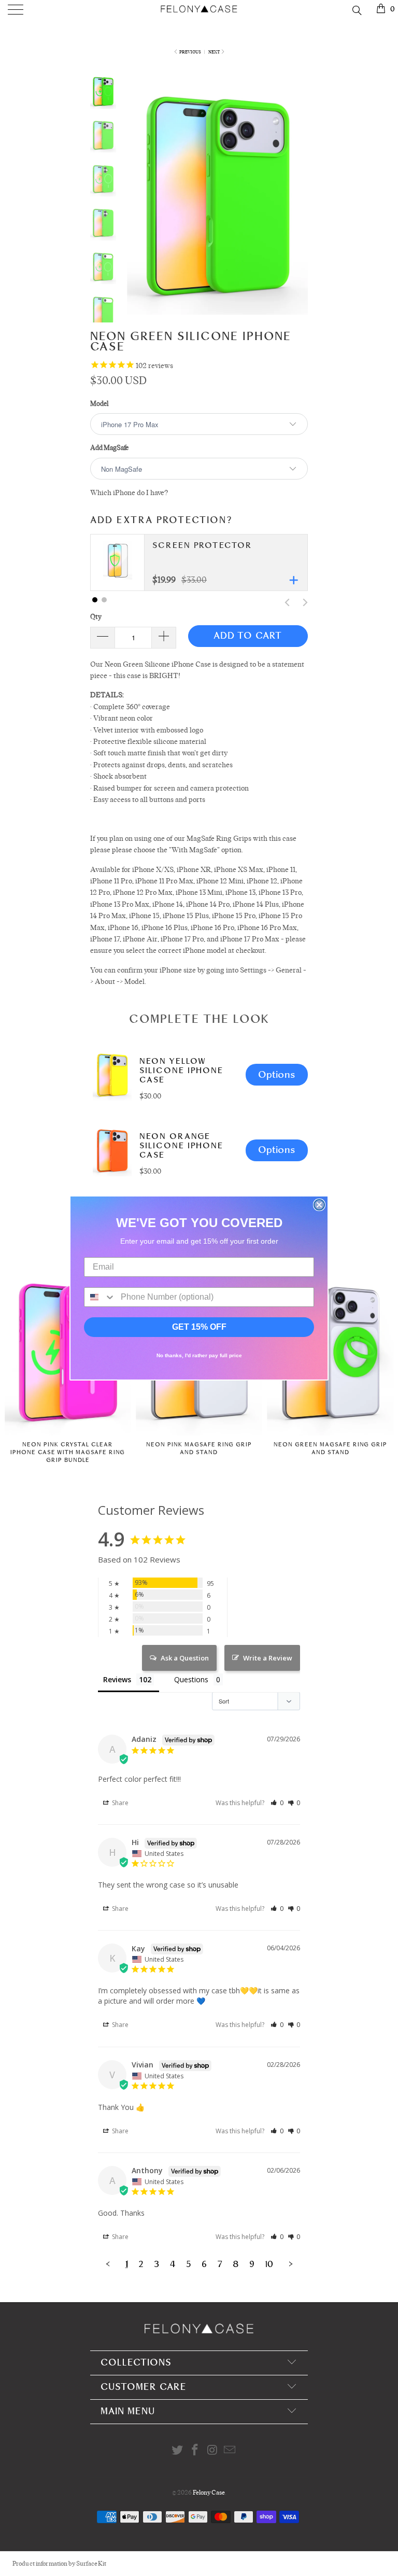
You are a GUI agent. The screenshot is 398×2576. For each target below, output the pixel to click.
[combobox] (100, 1297)
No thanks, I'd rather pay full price (199, 1355)
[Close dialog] (319, 1205)
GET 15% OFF (199, 1327)
